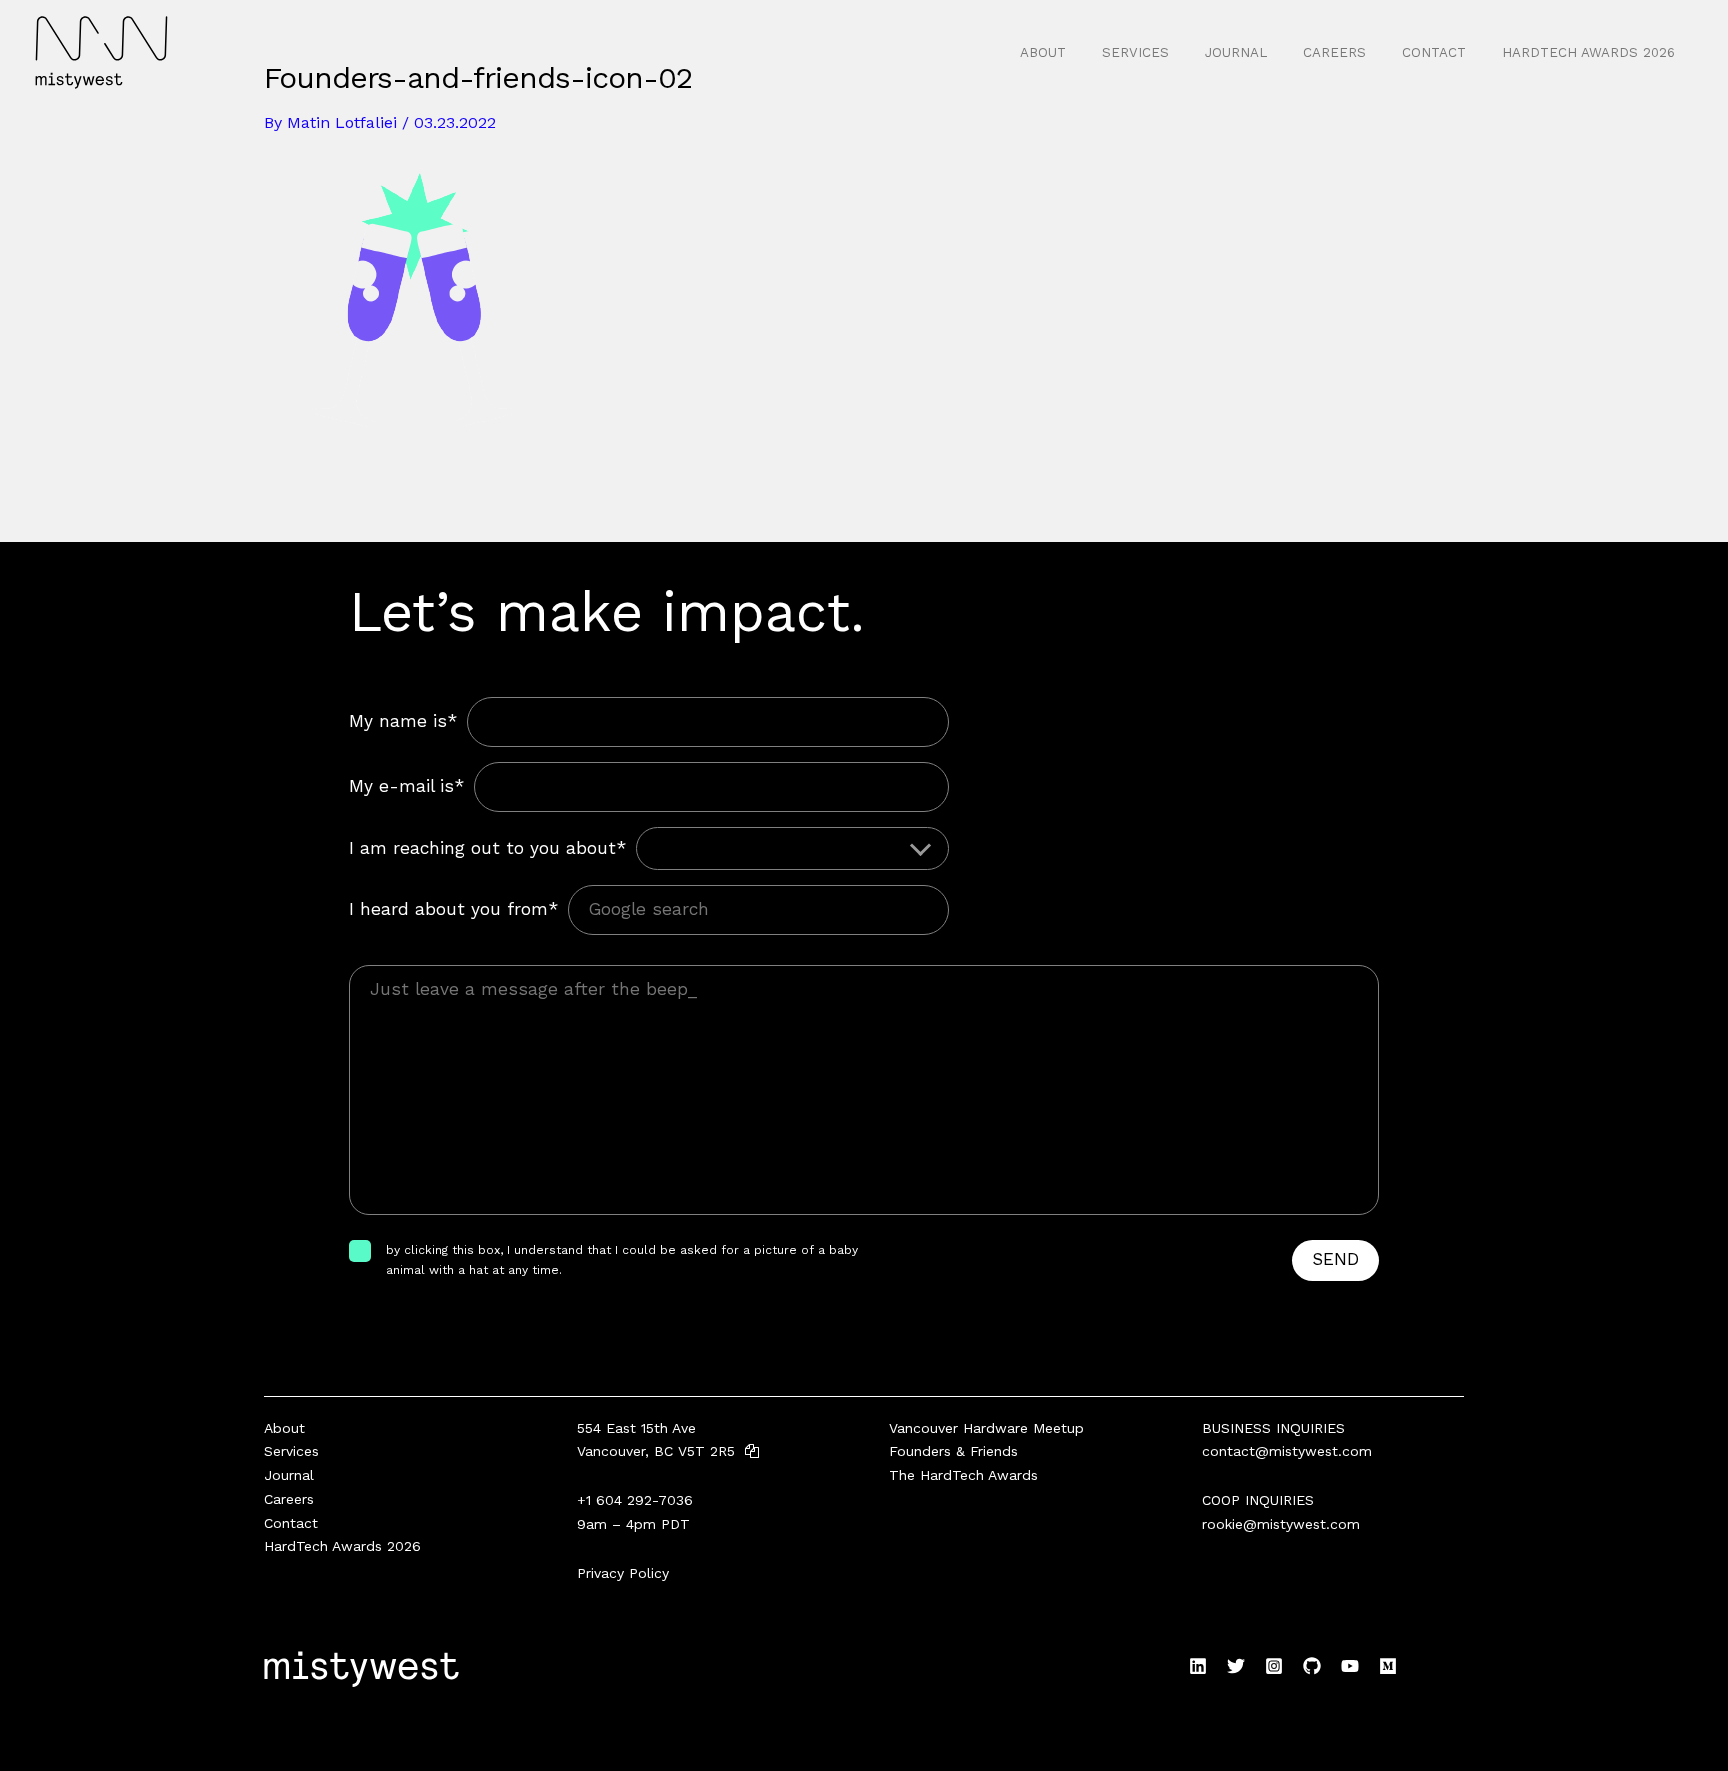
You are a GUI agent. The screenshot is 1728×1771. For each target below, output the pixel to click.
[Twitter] (1236, 1666)
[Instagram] (1274, 1666)
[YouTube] (1350, 1666)
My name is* (403, 721)
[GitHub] (1312, 1666)
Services (1135, 52)
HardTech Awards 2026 (1588, 52)
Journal (1236, 52)
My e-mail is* (406, 786)
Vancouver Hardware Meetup (986, 1428)
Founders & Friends (953, 1451)
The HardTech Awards (963, 1475)
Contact (1434, 52)
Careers (1334, 52)
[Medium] (1388, 1666)
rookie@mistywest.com (1281, 1524)
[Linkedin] (1198, 1666)
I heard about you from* (453, 909)
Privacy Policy (623, 1573)
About (1043, 52)
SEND (1335, 1259)
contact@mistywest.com (1287, 1451)
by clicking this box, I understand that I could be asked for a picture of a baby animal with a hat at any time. (622, 1260)
